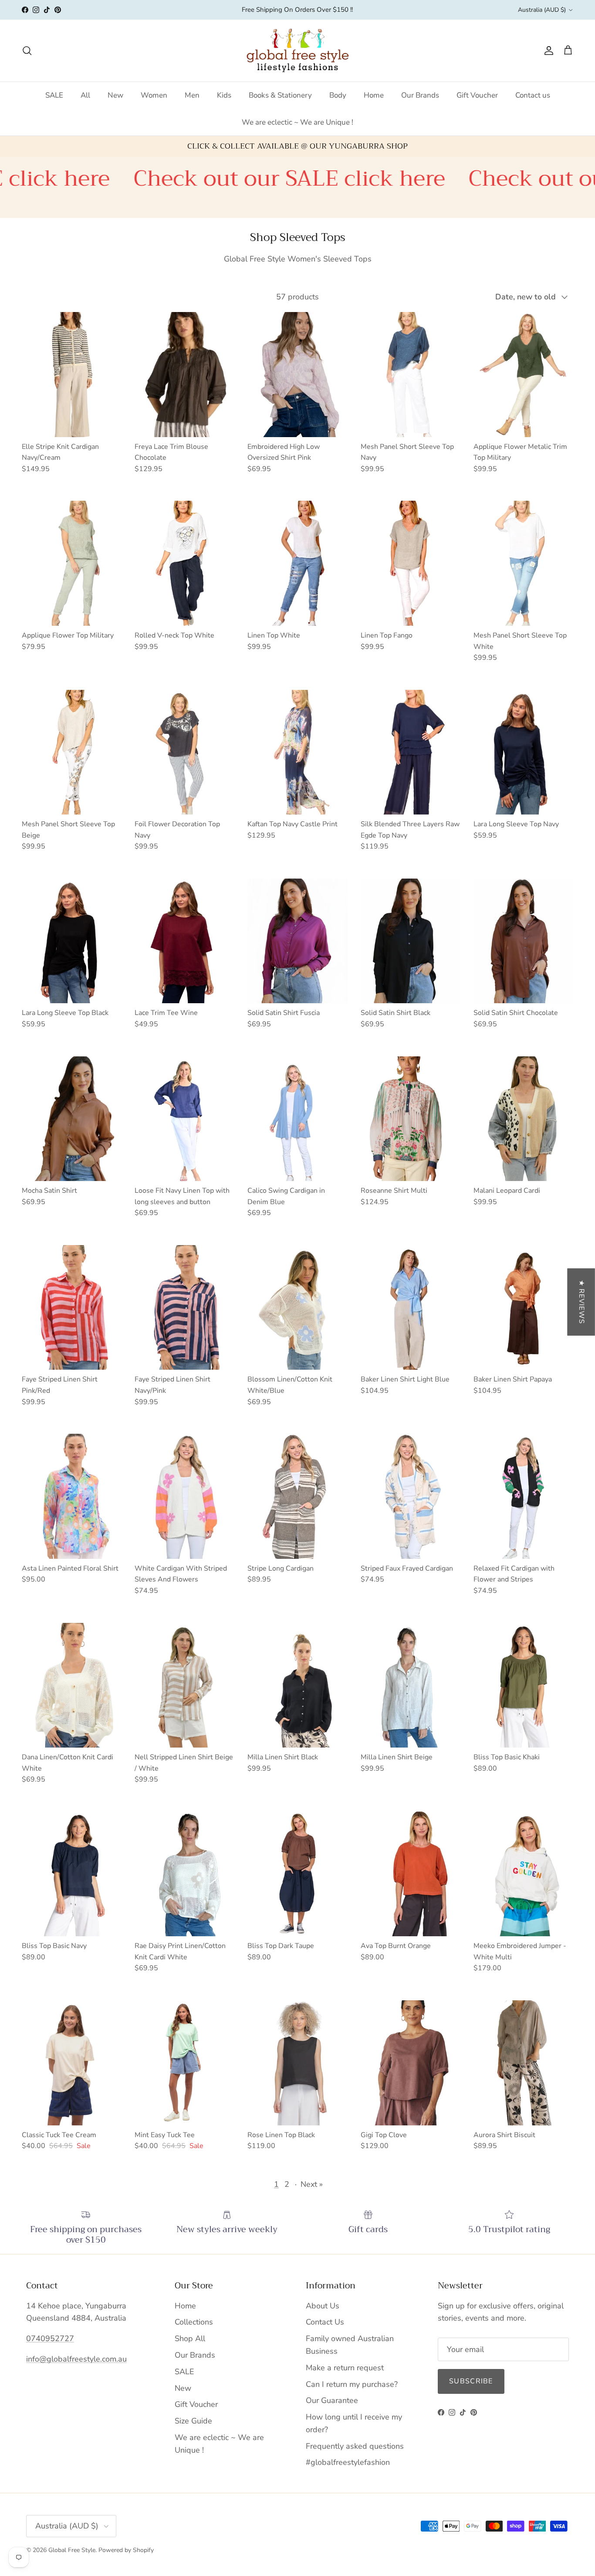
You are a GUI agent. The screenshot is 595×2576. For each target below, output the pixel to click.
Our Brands (420, 95)
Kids (224, 95)
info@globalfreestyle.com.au (76, 2359)
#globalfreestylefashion (348, 2462)
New (115, 95)
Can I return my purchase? (352, 2384)
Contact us (533, 95)
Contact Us (325, 2322)
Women (154, 95)
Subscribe (471, 2381)
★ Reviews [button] (581, 1302)
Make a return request (345, 2368)
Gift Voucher (477, 95)
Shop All (190, 2338)
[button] (174, 2495)
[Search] (27, 51)
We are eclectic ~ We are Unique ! (297, 122)
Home (374, 95)
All (85, 95)
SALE (54, 95)
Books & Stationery (280, 95)
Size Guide (193, 2421)
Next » (312, 2184)
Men (192, 95)
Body (338, 95)
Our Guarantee (332, 2400)
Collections (194, 2322)
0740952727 (50, 2338)
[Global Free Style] (298, 51)
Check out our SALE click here (169, 178)
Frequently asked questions (355, 2446)
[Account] (547, 51)
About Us (323, 2306)
